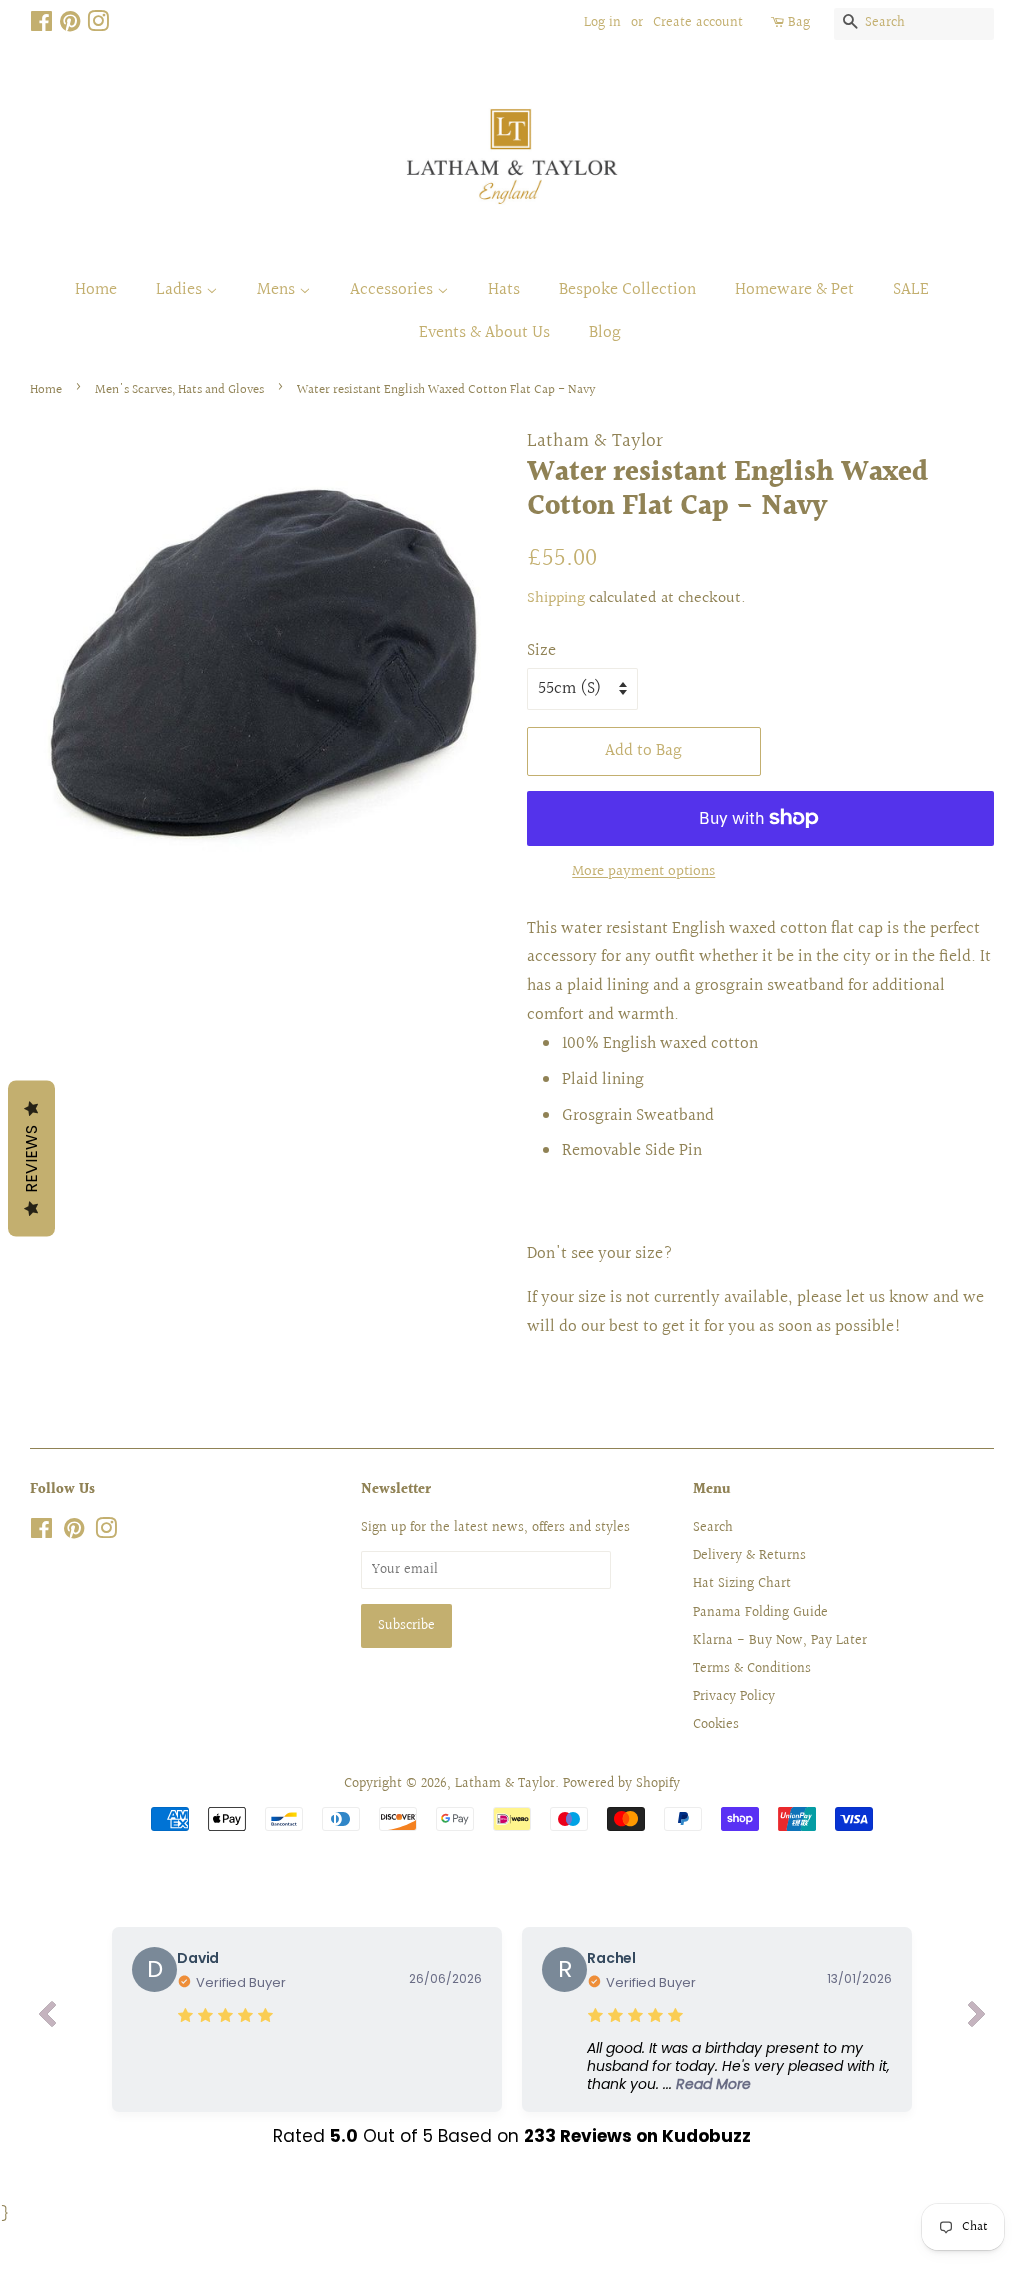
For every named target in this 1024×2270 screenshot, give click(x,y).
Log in (602, 23)
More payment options (643, 871)
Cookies (716, 1724)
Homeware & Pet (794, 289)
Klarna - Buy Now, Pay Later (780, 1640)
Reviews (31, 1159)
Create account (698, 23)
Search (713, 1527)
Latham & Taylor (505, 1783)
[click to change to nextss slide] (977, 2019)
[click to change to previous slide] (47, 2019)
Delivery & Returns (749, 1555)
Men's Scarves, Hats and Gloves (179, 390)
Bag (799, 23)
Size (541, 650)
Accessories (393, 289)
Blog (605, 332)
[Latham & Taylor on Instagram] (98, 26)
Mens (278, 289)
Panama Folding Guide (760, 1612)
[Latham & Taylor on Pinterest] (70, 26)
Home (96, 289)
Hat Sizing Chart (742, 1583)
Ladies (181, 289)
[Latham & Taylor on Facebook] (41, 26)
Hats (504, 289)
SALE (911, 289)
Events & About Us (484, 332)
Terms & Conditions (752, 1668)
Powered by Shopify (621, 1783)
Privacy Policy (734, 1696)
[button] (739, 2066)
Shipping (556, 598)
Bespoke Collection (627, 289)
